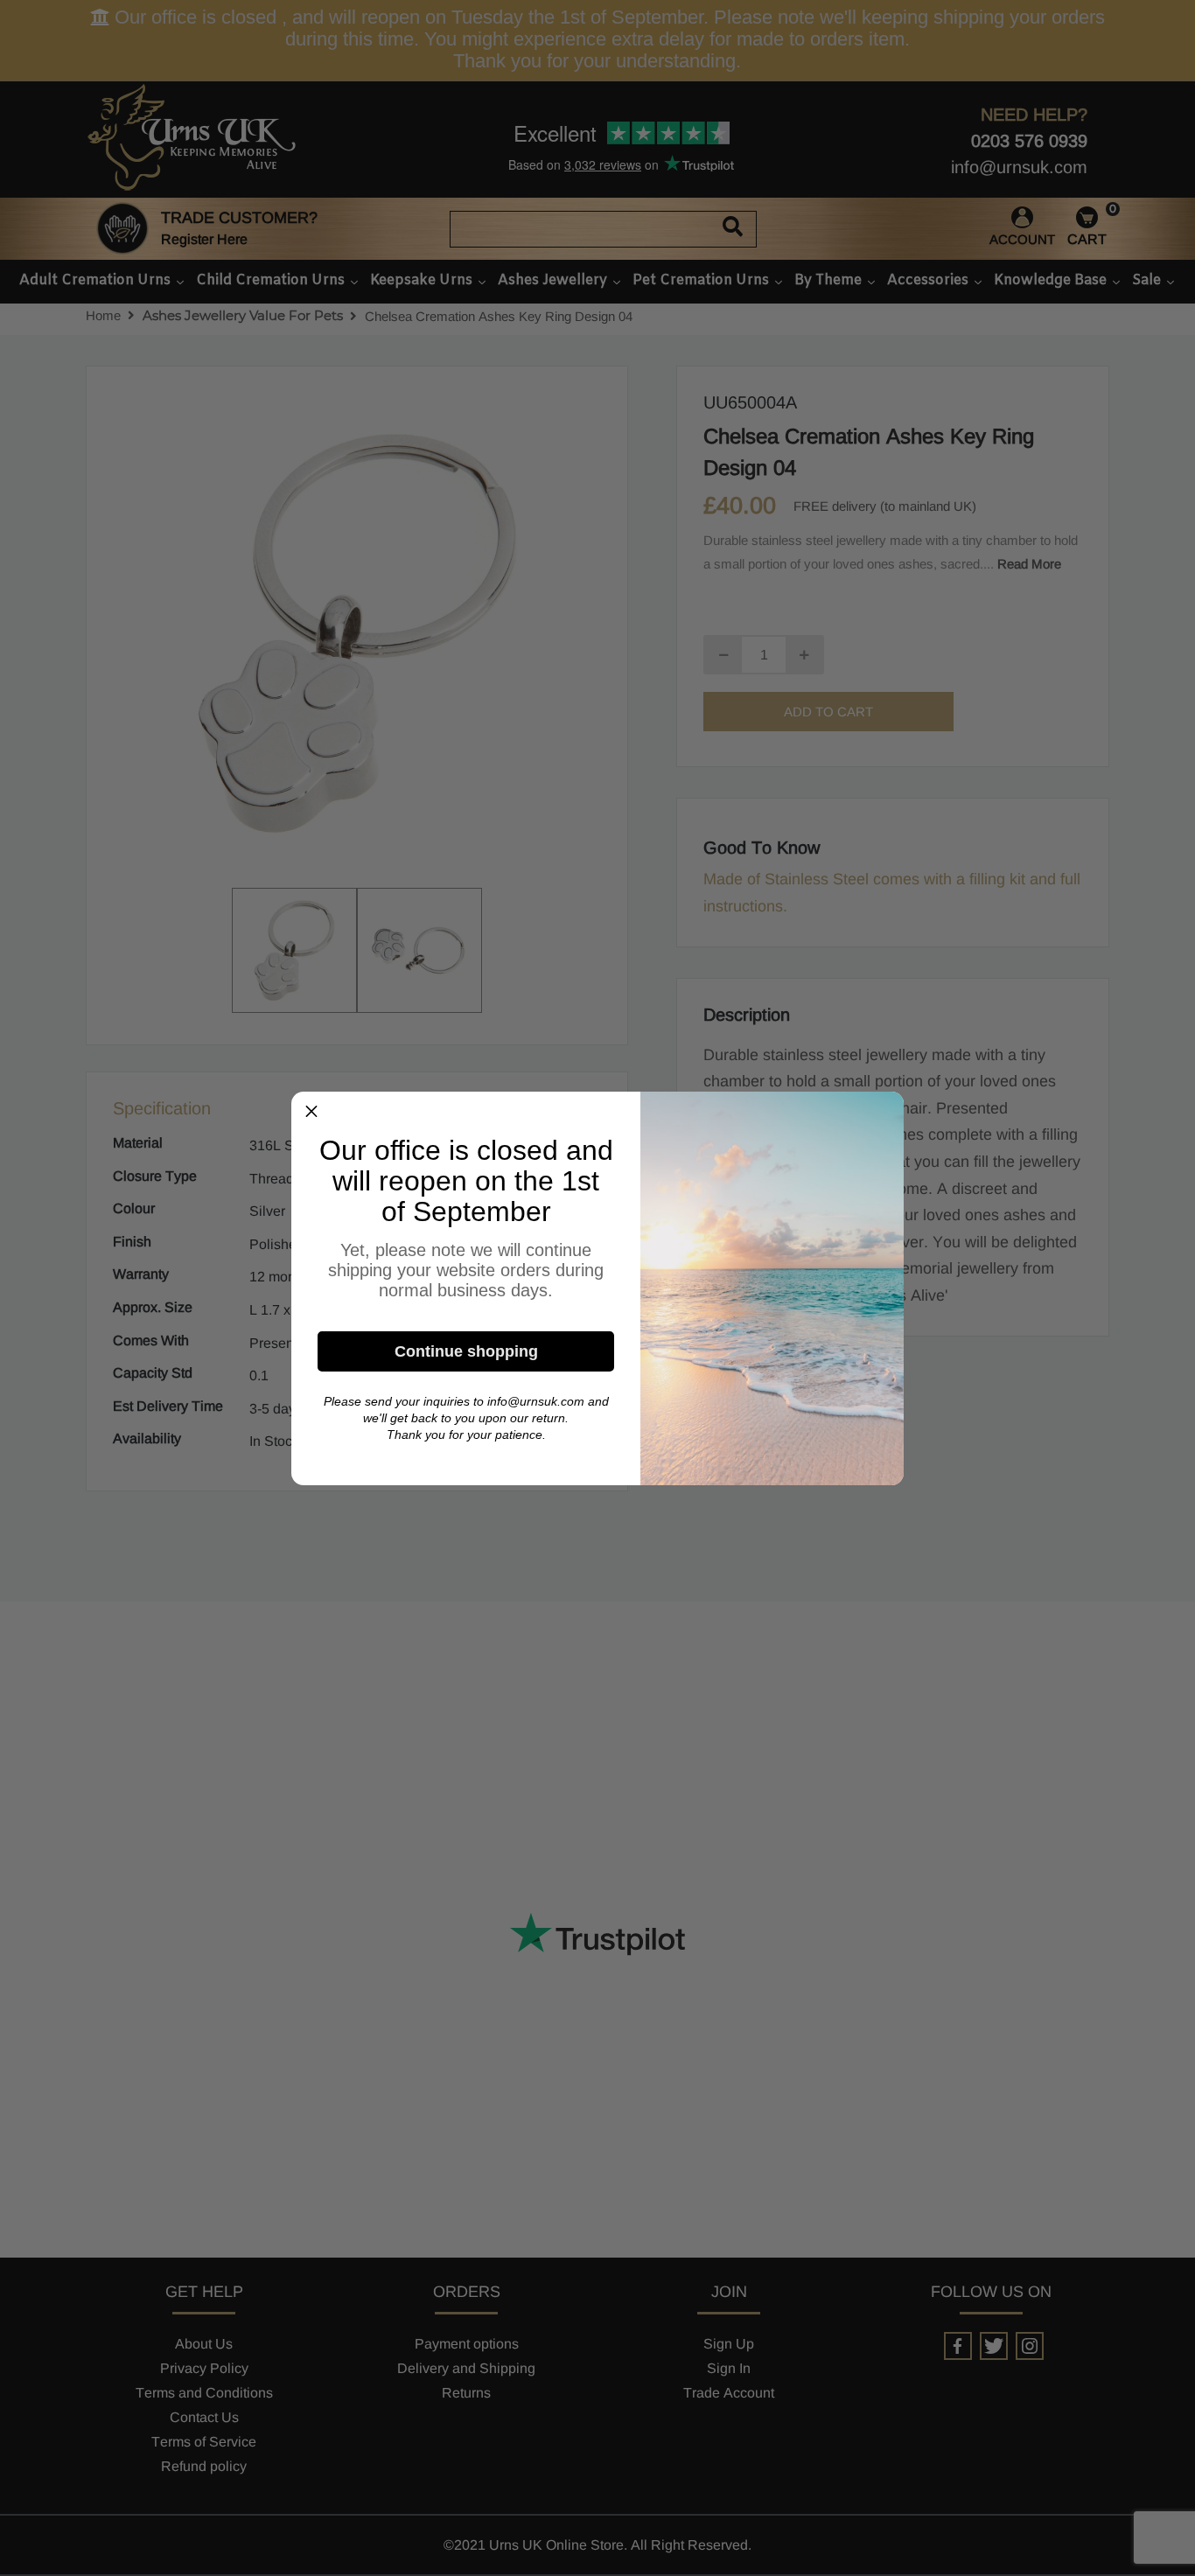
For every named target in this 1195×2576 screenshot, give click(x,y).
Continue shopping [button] (466, 1351)
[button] (311, 1112)
